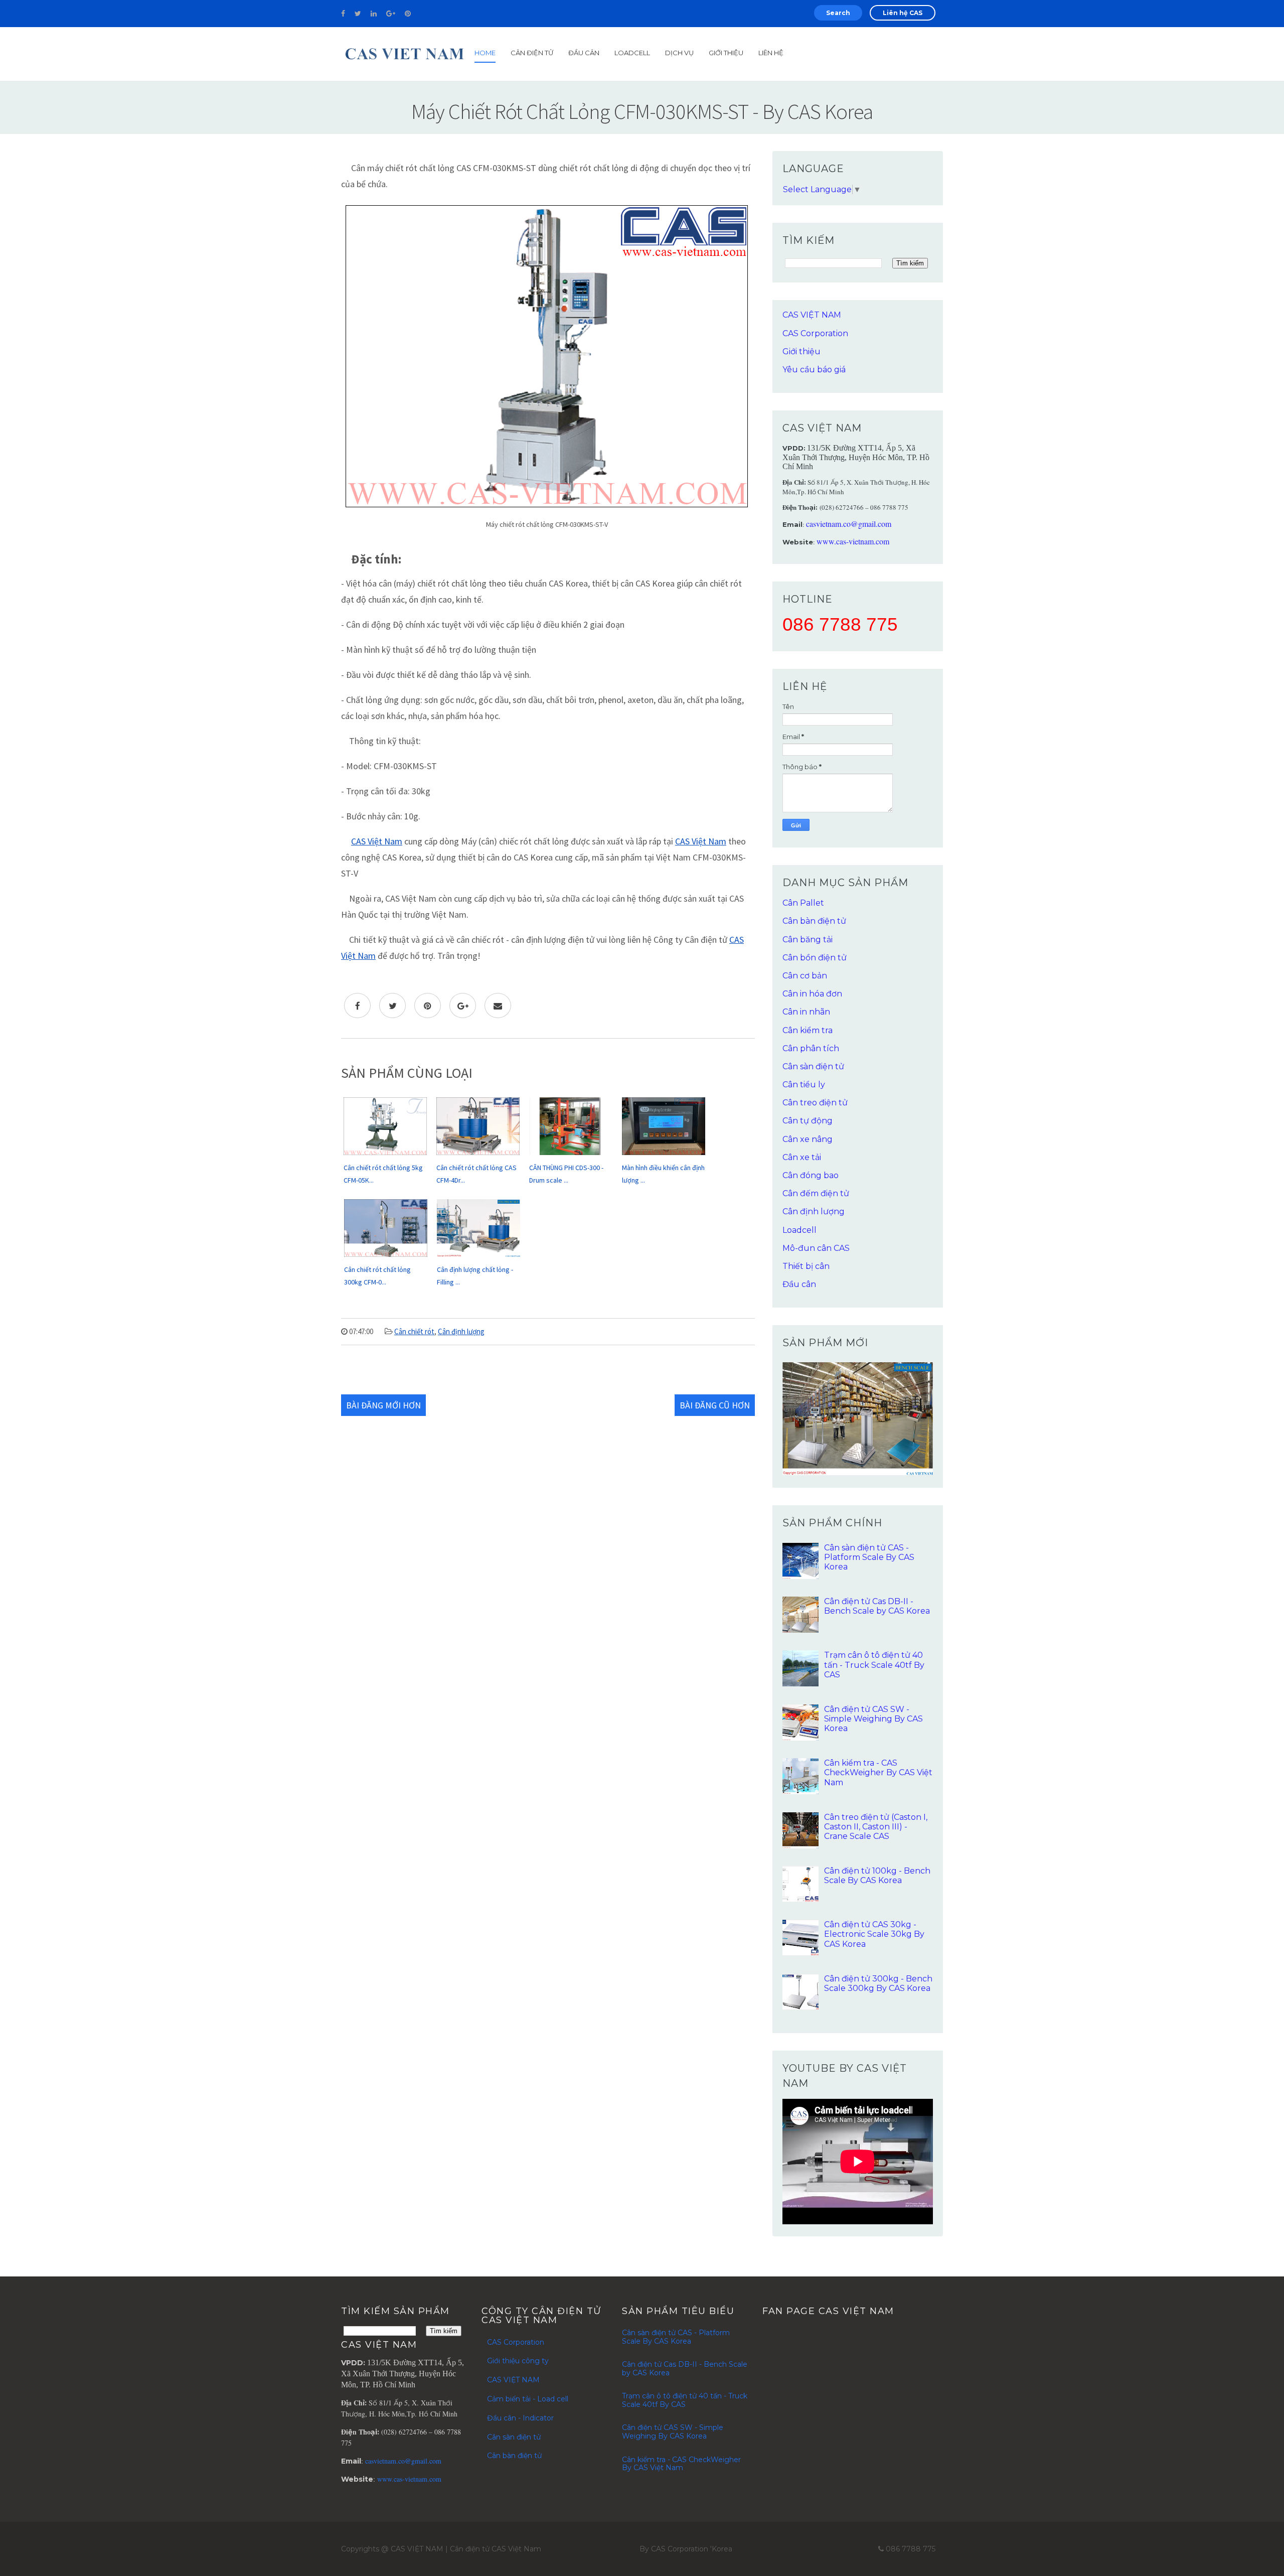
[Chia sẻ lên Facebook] (357, 1006)
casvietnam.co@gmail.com (849, 524)
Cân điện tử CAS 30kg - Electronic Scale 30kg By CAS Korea (874, 1934)
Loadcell (632, 53)
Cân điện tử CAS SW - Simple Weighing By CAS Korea (873, 1719)
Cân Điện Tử (532, 53)
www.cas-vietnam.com (853, 541)
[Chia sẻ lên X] (392, 1006)
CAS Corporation (815, 333)
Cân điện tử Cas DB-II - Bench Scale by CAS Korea (877, 1606)
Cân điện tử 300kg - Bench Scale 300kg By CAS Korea (878, 1983)
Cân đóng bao (811, 1175)
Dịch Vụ (679, 53)
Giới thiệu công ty (518, 2361)
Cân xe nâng (808, 1139)
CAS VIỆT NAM (812, 315)
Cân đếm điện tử (816, 1193)
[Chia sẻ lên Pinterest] (428, 1006)
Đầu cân (584, 53)
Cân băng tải (808, 940)
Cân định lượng (461, 1331)
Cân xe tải (802, 1157)
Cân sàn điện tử (813, 1066)
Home (485, 53)
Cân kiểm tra (808, 1030)
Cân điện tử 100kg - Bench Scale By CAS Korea (877, 1876)
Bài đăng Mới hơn (383, 1405)
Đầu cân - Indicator (520, 2418)
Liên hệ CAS (903, 13)
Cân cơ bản (805, 976)
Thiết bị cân (806, 1266)
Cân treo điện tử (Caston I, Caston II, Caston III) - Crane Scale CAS (876, 1827)
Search (838, 13)
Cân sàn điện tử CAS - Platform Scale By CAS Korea (869, 1557)
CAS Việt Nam (377, 841)
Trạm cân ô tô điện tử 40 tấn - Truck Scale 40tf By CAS (874, 1665)
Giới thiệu (801, 351)
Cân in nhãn (806, 1012)
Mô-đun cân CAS (816, 1248)
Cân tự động (808, 1121)
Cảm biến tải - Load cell (528, 2399)
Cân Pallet (803, 903)
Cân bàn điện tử (814, 921)
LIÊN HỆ (771, 53)
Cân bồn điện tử (815, 958)
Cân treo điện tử (815, 1103)
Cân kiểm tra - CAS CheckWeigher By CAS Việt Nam (878, 1772)
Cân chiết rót (414, 1331)
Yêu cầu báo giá (814, 370)
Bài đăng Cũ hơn (715, 1405)
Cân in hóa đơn (812, 994)
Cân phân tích (811, 1048)
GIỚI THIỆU (726, 53)
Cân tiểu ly (804, 1085)
